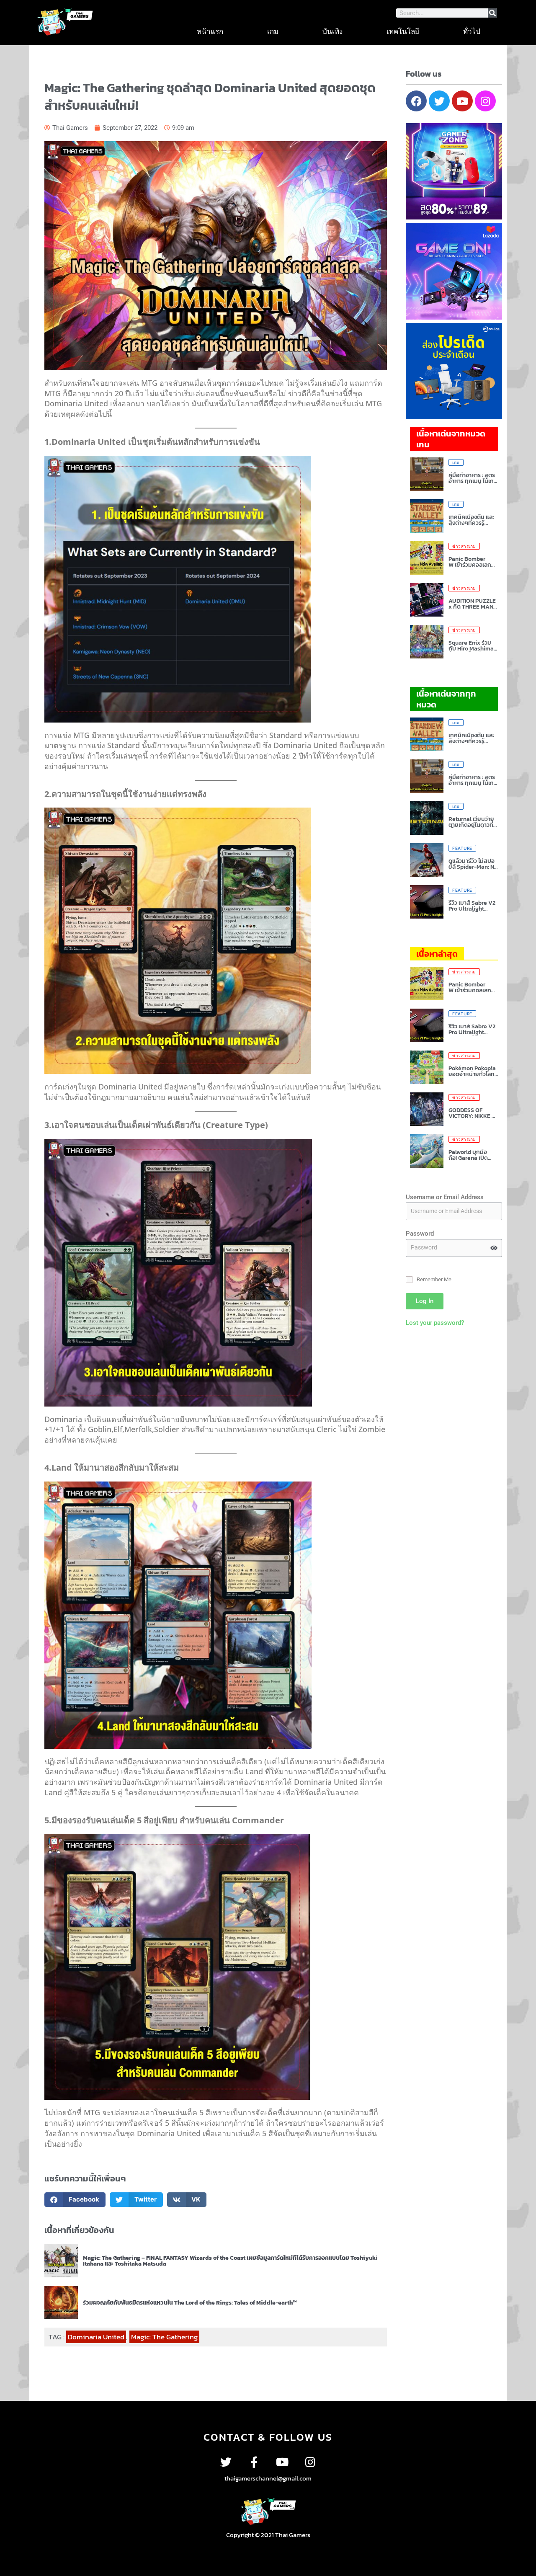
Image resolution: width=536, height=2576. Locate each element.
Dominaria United (96, 2337)
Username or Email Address (445, 1197)
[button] (75, 2200)
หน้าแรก (210, 31)
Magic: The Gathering (164, 2337)
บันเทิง (332, 31)
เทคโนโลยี (403, 31)
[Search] (492, 13)
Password (420, 1234)
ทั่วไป (472, 31)
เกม (273, 31)
